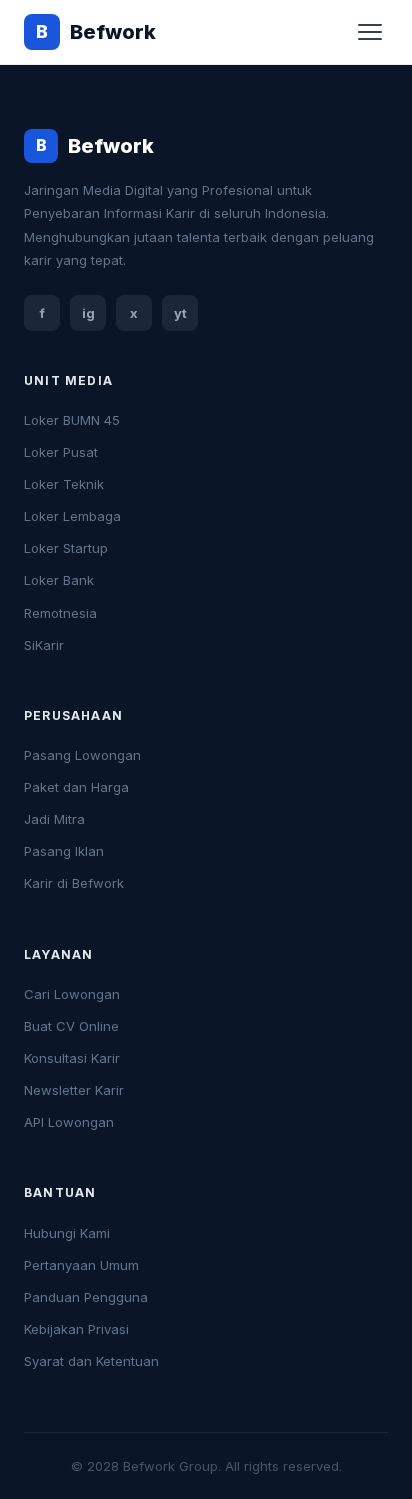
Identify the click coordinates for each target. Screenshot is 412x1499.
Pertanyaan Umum (81, 1265)
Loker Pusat (61, 452)
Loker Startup (66, 548)
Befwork (96, 32)
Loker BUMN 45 (72, 420)
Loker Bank (59, 580)
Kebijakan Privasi (76, 1329)
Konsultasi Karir (72, 1058)
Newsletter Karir (74, 1090)
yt (180, 313)
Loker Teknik (64, 484)
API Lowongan (69, 1122)
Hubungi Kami (67, 1233)
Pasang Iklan (64, 851)
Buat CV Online (71, 1026)
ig (88, 313)
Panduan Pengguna (86, 1297)
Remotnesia (60, 613)
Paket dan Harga (76, 787)
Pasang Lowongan (82, 755)
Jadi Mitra (54, 819)
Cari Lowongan (72, 994)
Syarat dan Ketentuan (91, 1361)
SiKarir (44, 645)
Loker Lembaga (72, 516)
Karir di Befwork (74, 883)
